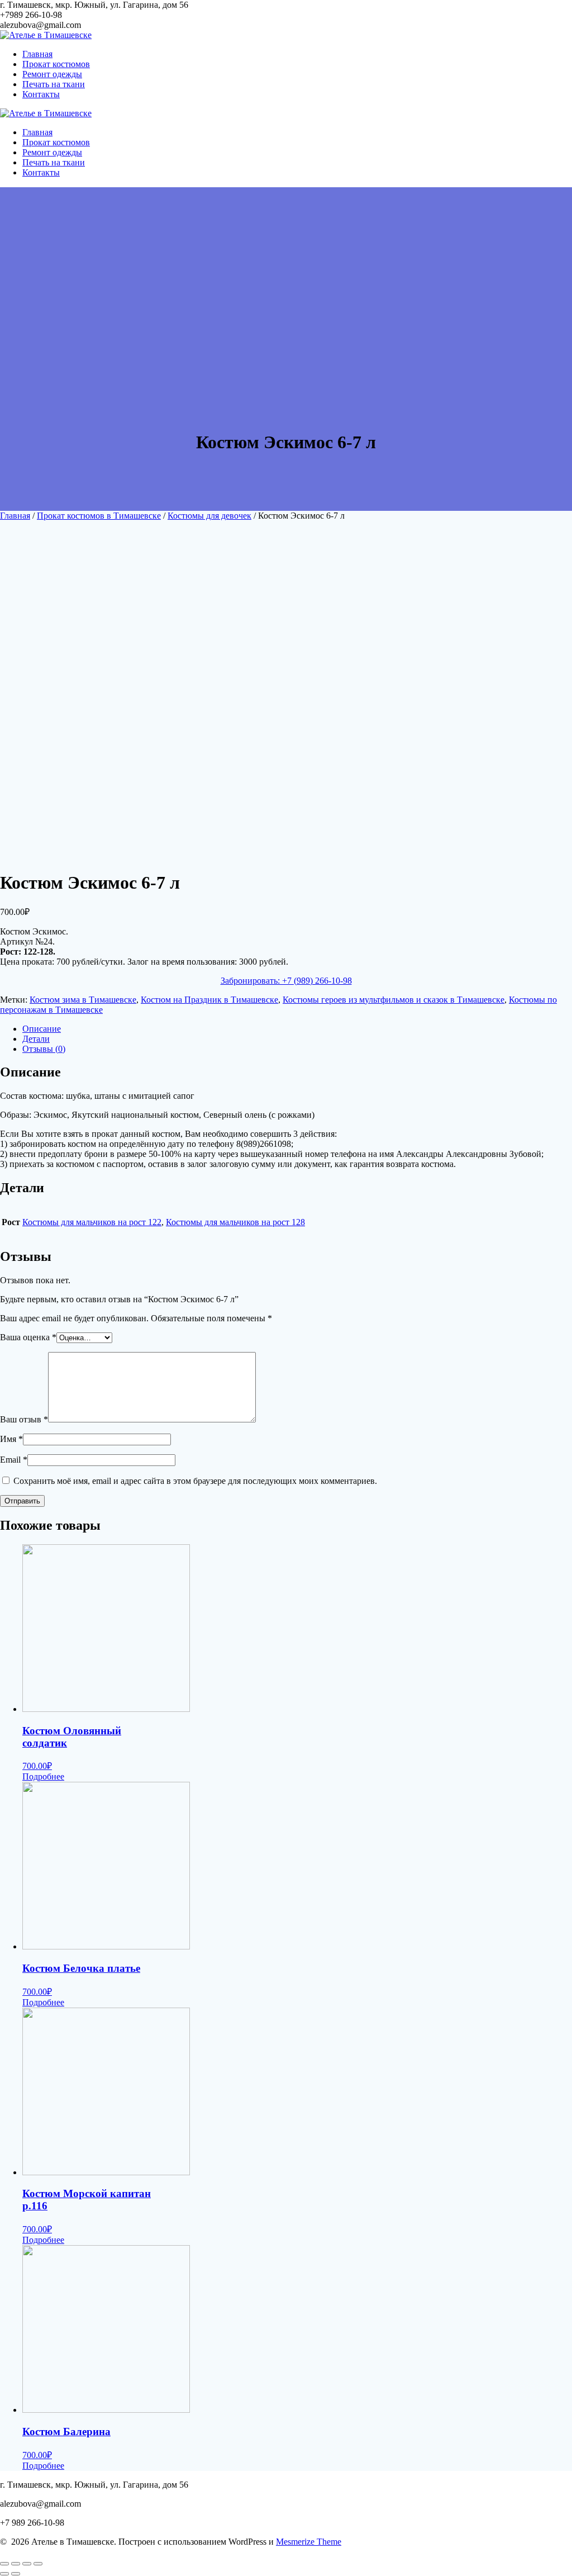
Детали (36, 1039)
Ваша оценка (28, 1337)
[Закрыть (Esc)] (4, 2564)
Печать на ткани (54, 84)
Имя (11, 1439)
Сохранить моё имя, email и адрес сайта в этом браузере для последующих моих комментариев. (195, 1481)
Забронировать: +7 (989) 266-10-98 (286, 981)
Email (14, 1460)
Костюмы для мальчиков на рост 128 (235, 1222)
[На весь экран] (27, 2564)
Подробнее (43, 1776)
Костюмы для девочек (209, 516)
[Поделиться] (16, 2564)
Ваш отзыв (24, 1419)
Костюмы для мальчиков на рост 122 (92, 1222)
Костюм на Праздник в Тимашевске (209, 1000)
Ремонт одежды (52, 74)
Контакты (41, 94)
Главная (37, 54)
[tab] (297, 1029)
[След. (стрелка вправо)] (16, 2574)
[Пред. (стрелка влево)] (4, 2574)
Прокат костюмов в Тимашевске (99, 516)
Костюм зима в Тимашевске (83, 1000)
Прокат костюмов (56, 64)
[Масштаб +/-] (38, 2564)
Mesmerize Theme (309, 2542)
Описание (42, 1029)
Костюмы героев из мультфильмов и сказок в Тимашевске (394, 1000)
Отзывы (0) (44, 1049)
